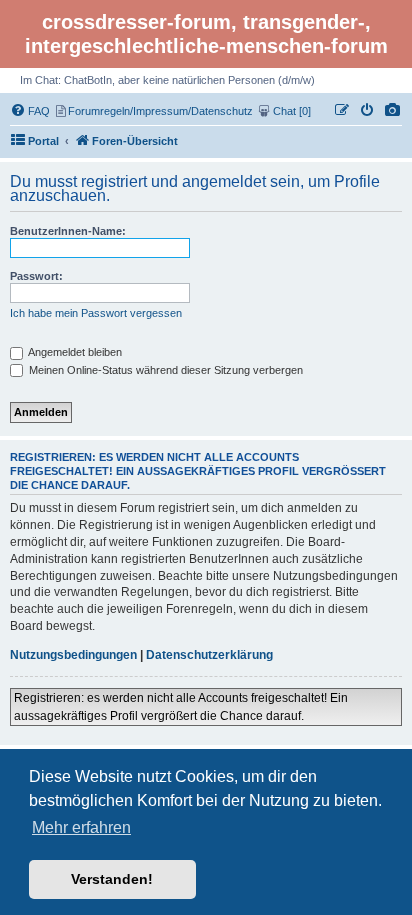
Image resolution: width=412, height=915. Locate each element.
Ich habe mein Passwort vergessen (96, 313)
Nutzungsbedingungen (73, 655)
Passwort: (36, 276)
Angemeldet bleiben (74, 352)
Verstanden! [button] (112, 879)
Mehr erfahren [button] (81, 827)
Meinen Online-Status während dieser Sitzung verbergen (164, 370)
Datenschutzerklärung (209, 655)
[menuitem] (393, 111)
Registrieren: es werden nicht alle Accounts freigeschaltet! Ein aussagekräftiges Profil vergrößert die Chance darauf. (181, 707)
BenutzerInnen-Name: (68, 231)
